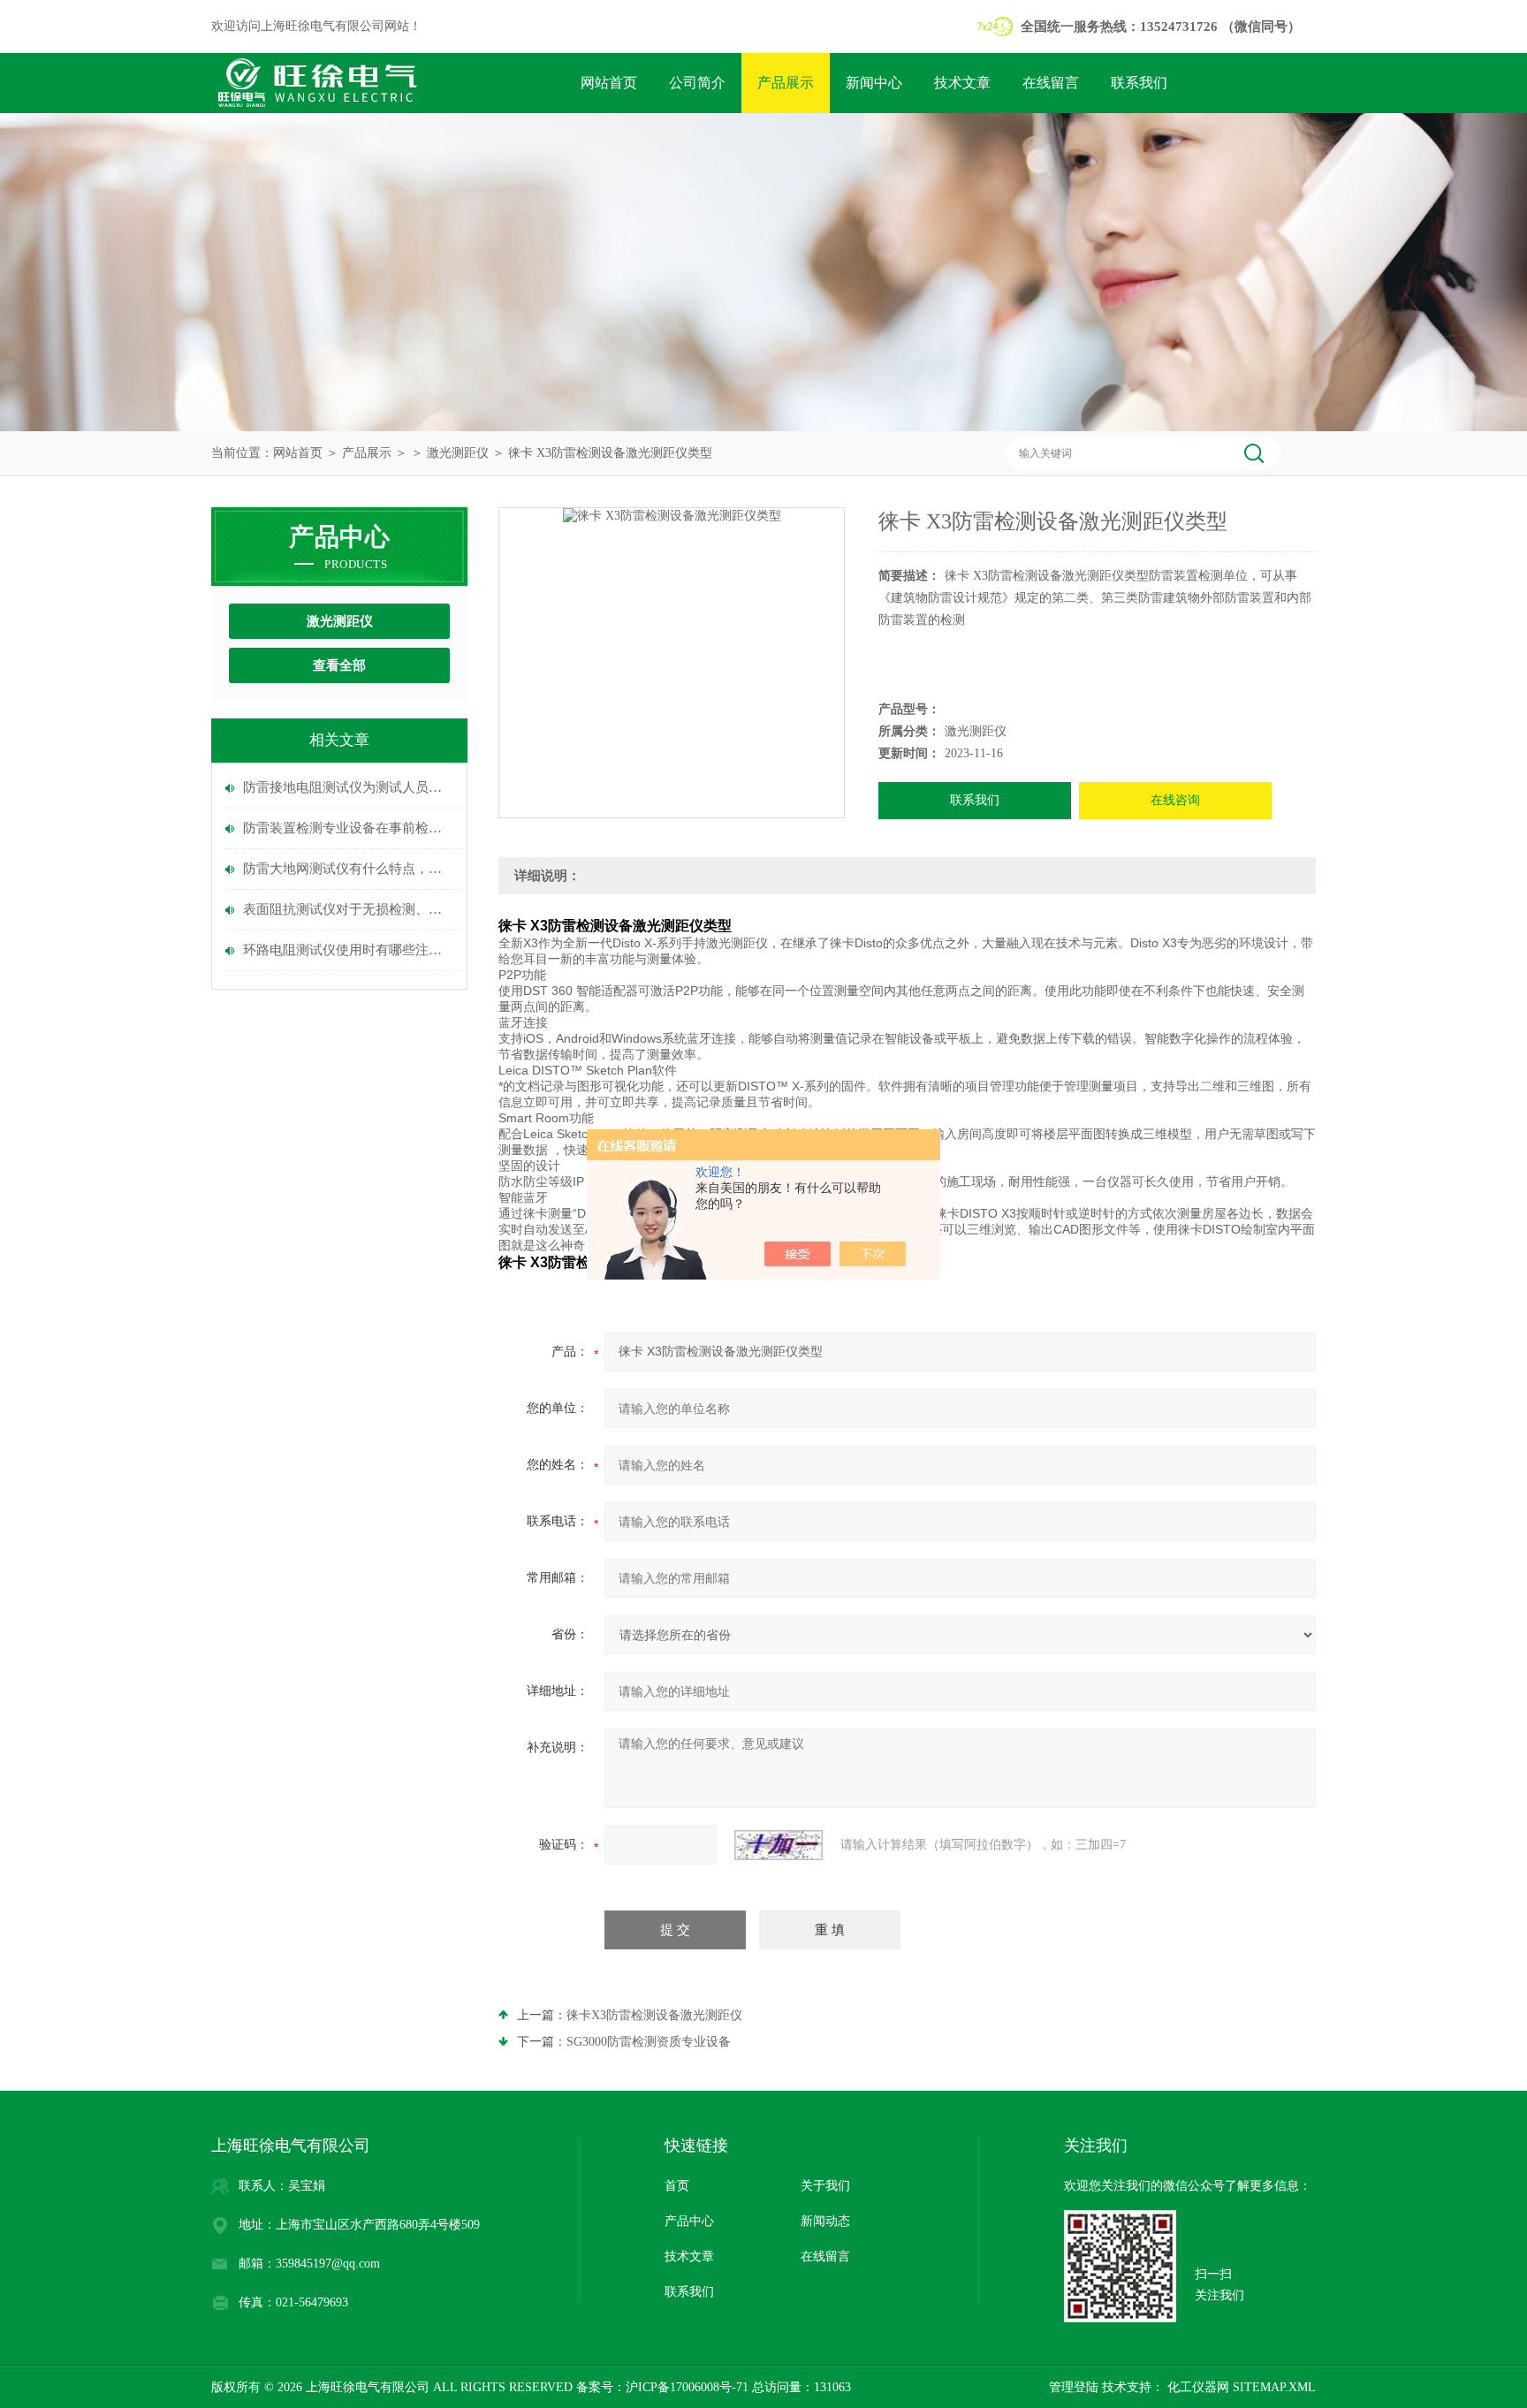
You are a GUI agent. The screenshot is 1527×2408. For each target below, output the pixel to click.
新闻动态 (825, 2221)
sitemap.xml (1274, 2387)
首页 (677, 2186)
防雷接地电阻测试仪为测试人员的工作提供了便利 (348, 787)
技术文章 (962, 83)
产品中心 (689, 2221)
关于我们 (825, 2186)
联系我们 (1139, 83)
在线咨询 (1175, 800)
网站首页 (609, 83)
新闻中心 (874, 83)
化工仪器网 (1197, 2387)
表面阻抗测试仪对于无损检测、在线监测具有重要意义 (348, 909)
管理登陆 (1074, 2387)
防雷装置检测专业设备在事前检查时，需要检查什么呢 (348, 828)
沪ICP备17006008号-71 (687, 2387)
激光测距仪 (458, 453)
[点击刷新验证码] (779, 1845)
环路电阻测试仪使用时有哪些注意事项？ (348, 950)
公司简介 (697, 83)
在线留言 (1051, 83)
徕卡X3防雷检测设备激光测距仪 (654, 2015)
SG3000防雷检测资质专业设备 (649, 2042)
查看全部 (339, 665)
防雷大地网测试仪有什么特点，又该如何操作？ (348, 869)
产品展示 (786, 83)
